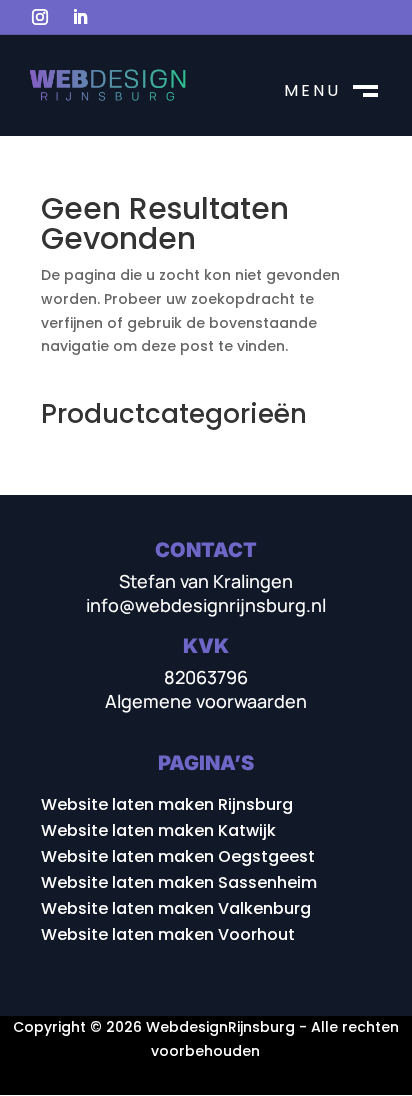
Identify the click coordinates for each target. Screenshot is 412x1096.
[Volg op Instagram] (40, 17)
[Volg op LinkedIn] (80, 17)
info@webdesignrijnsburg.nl (206, 605)
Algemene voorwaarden (206, 701)
